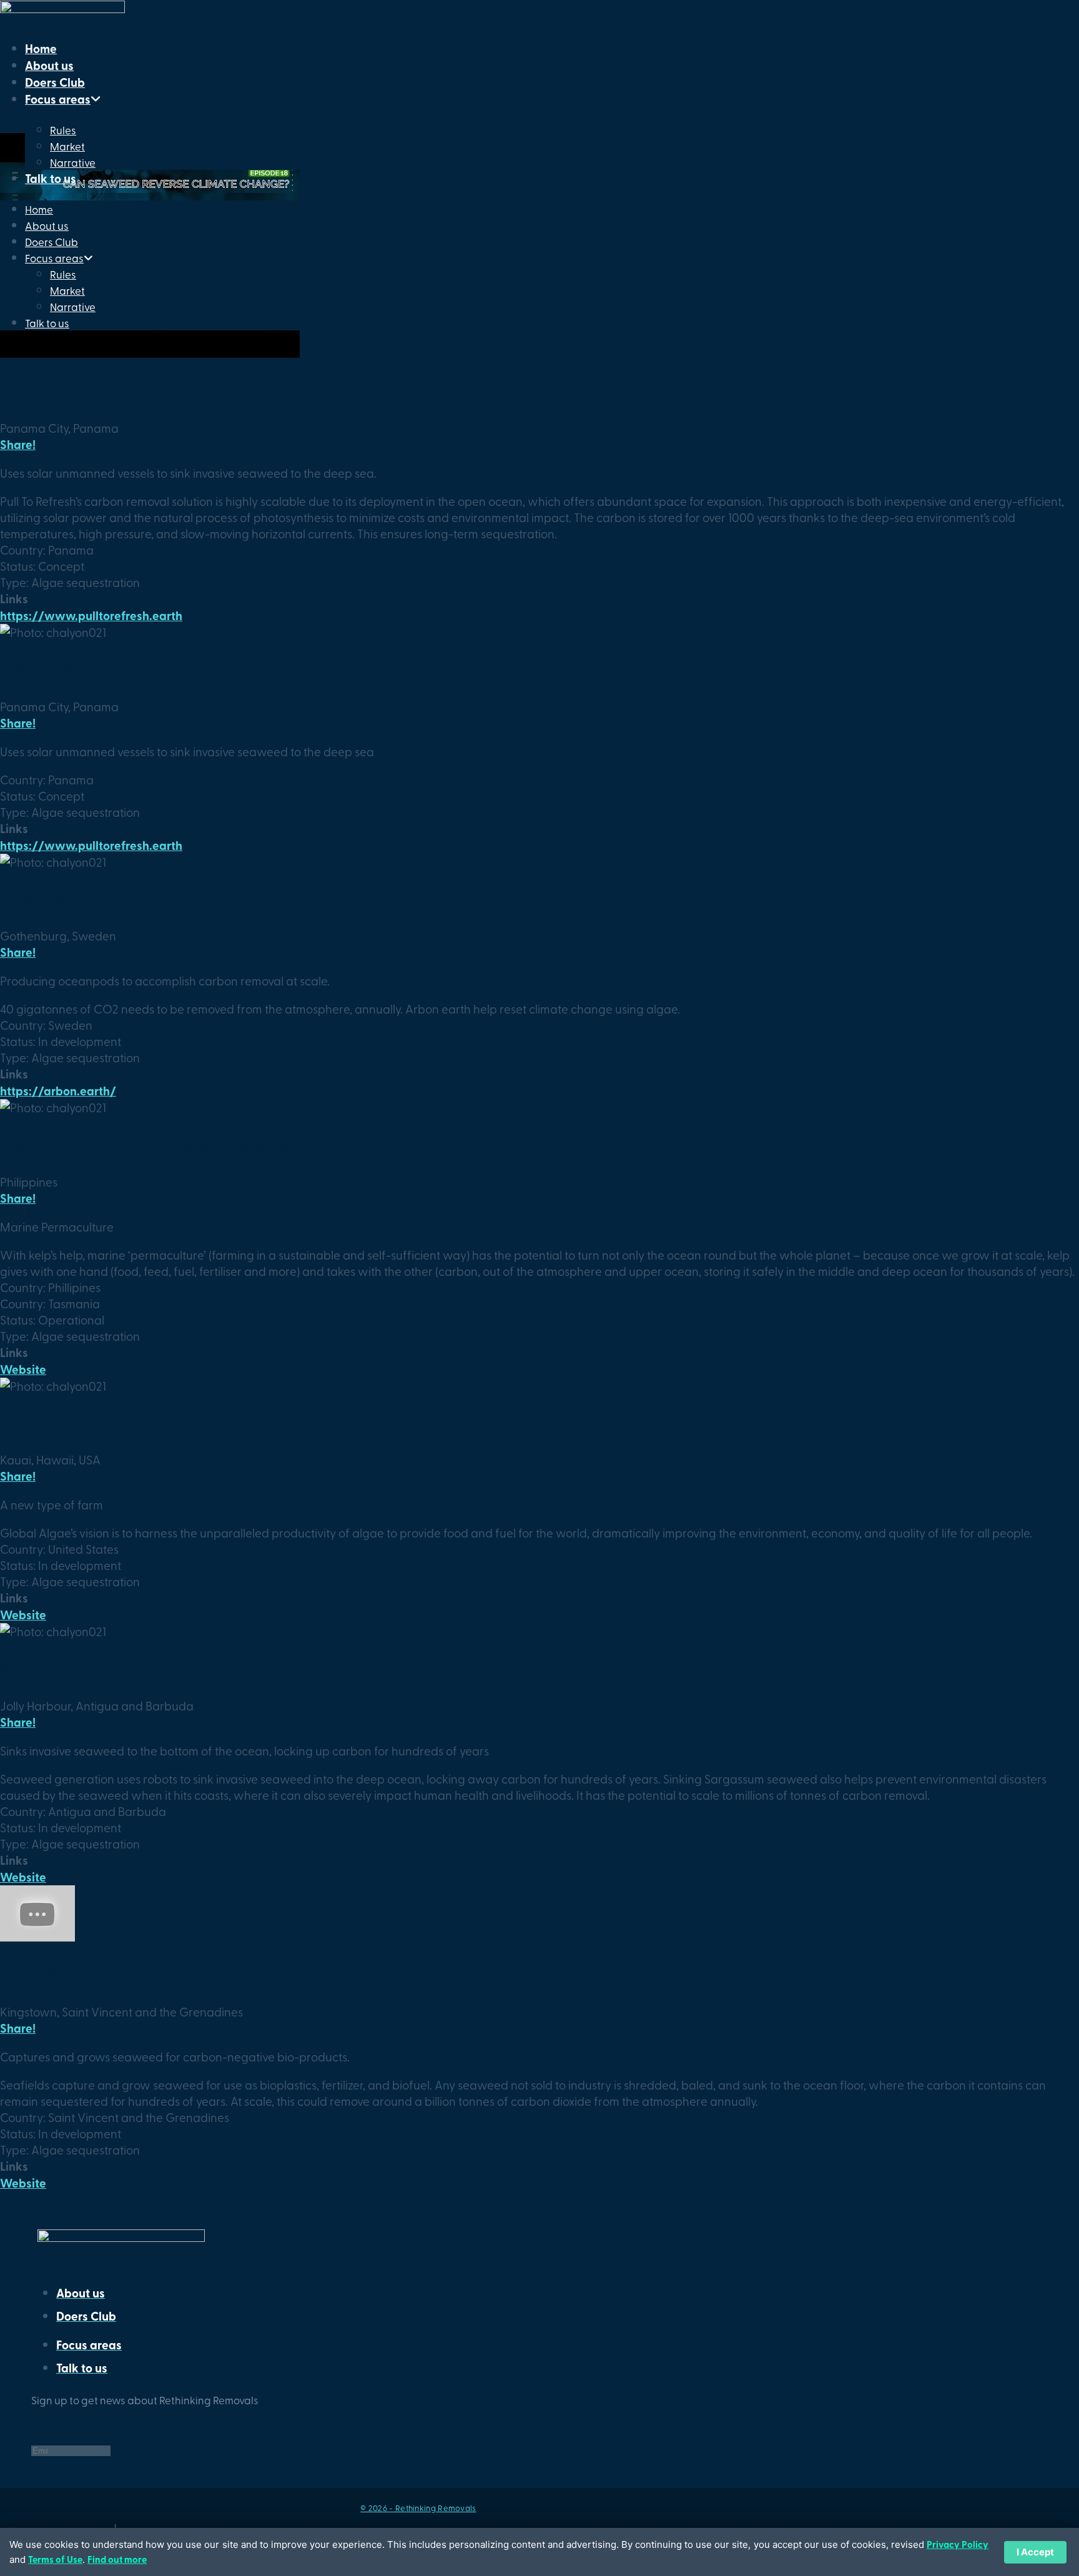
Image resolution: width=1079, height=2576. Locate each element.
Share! (18, 444)
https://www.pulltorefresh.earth (91, 615)
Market (67, 146)
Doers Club (55, 82)
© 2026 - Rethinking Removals (418, 2508)
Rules (63, 130)
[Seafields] (37, 1937)
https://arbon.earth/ (58, 1091)
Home (41, 48)
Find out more (117, 2559)
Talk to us (51, 178)
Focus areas (58, 99)
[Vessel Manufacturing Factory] (150, 353)
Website (23, 1369)
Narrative (73, 162)
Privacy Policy (958, 2544)
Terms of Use (55, 2559)
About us (49, 65)
